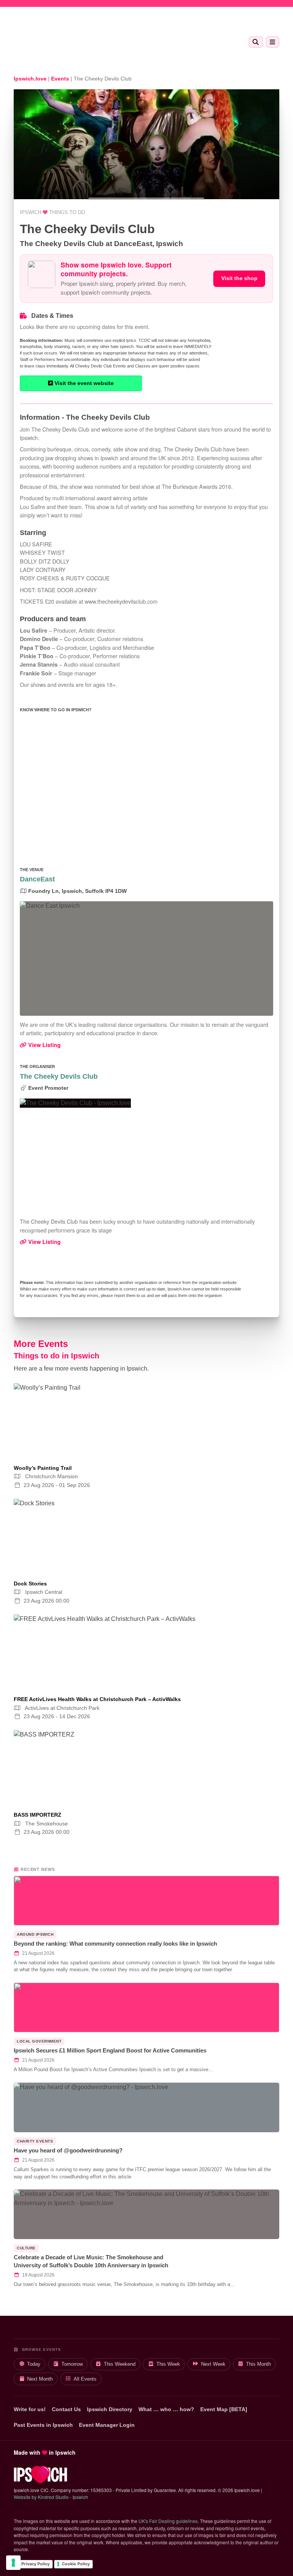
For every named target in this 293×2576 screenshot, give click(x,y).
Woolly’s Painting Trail (43, 1468)
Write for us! (30, 2409)
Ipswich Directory (110, 2409)
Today (34, 2364)
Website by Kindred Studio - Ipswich (51, 2497)
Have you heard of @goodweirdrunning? (68, 2150)
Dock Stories (30, 1584)
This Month (258, 2364)
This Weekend (120, 2364)
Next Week (213, 2364)
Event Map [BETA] (224, 2409)
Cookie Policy (76, 2564)
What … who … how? (166, 2409)
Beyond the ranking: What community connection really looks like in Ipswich (115, 1944)
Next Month (40, 2379)
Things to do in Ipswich (56, 1356)
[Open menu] (273, 42)
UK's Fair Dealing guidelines (168, 2521)
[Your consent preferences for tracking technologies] (13, 2563)
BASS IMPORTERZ (38, 1815)
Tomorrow (72, 2364)
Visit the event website (83, 383)
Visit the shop (239, 278)
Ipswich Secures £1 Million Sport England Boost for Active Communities (110, 2050)
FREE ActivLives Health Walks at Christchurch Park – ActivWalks (97, 1699)
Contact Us (66, 2409)
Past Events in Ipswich (43, 2425)
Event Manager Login (107, 2425)
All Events (85, 2379)
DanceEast (37, 879)
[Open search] (256, 42)
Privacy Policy (35, 2564)
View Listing (44, 1045)
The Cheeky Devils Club (59, 1076)
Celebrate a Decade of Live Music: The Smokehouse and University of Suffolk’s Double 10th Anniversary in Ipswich (91, 2261)
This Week (168, 2364)
